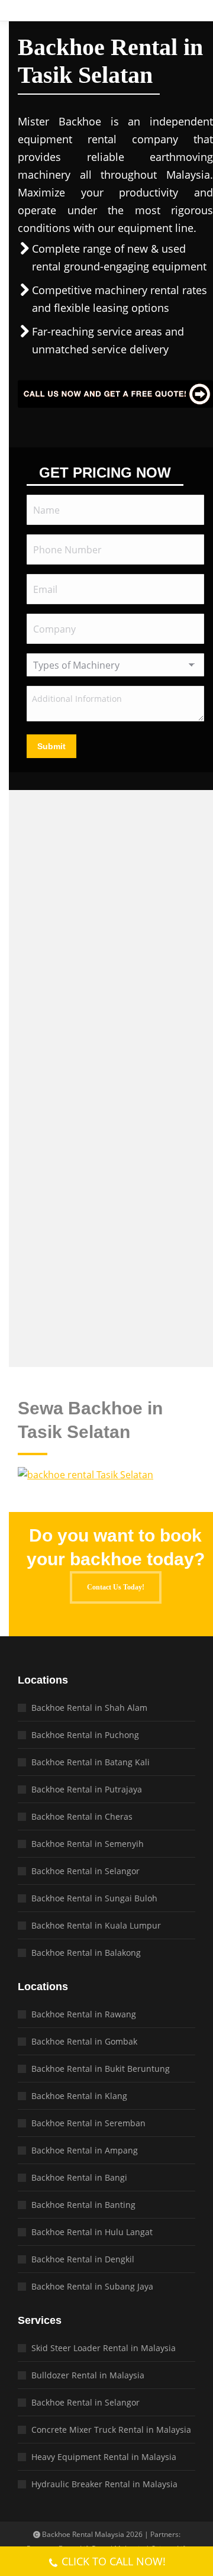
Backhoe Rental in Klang (79, 2096)
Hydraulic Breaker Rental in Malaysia (104, 2484)
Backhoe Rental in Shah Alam (89, 1708)
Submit (51, 746)
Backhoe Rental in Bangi (79, 2177)
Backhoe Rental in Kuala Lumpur (96, 1925)
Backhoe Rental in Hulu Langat (92, 2232)
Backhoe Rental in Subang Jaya (92, 2286)
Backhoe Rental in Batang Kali (91, 1762)
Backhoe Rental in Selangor (85, 1871)
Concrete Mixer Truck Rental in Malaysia (111, 2430)
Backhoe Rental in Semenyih (88, 1844)
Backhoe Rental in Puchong (85, 1735)
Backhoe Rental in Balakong (86, 1953)
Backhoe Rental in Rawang (84, 2014)
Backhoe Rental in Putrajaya (87, 1789)
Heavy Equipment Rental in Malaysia (104, 2457)
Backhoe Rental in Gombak (84, 2041)
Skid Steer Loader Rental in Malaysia (104, 2348)
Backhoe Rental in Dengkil (83, 2259)
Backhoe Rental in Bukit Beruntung (101, 2069)
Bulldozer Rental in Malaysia (88, 2375)
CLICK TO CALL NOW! (114, 2561)
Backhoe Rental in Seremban (88, 2123)
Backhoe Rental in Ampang (85, 2150)
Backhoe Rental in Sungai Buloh (94, 1898)
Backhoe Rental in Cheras (82, 1816)
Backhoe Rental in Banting (83, 2205)
